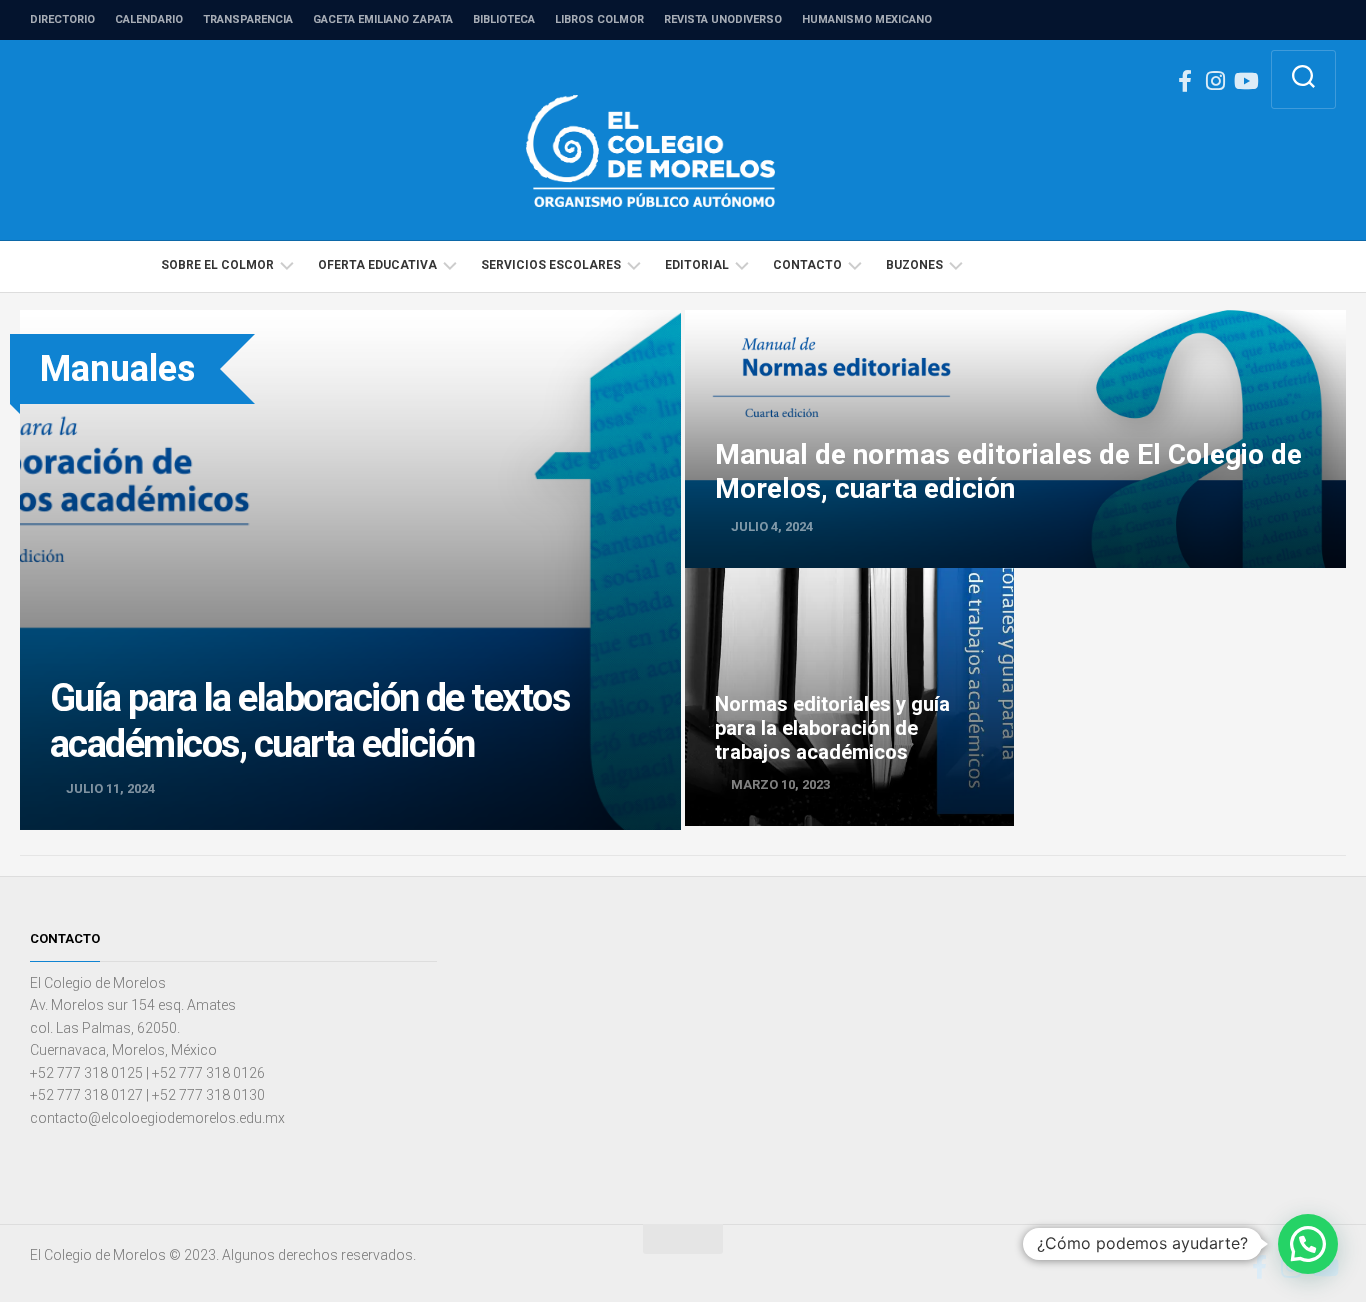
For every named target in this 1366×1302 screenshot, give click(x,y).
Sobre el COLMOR (217, 265)
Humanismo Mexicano (867, 19)
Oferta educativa (377, 265)
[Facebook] (1185, 81)
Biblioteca (504, 19)
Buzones (914, 265)
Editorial (697, 265)
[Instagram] (1215, 81)
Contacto (807, 265)
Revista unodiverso (723, 19)
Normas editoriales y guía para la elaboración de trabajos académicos (848, 590)
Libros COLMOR (599, 19)
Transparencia (248, 19)
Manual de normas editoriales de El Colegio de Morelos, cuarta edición (923, 321)
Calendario (149, 19)
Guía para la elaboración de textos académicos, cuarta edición (232, 321)
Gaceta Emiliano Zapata (383, 19)
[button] (1308, 1244)
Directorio (62, 19)
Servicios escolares (551, 265)
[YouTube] (1245, 81)
